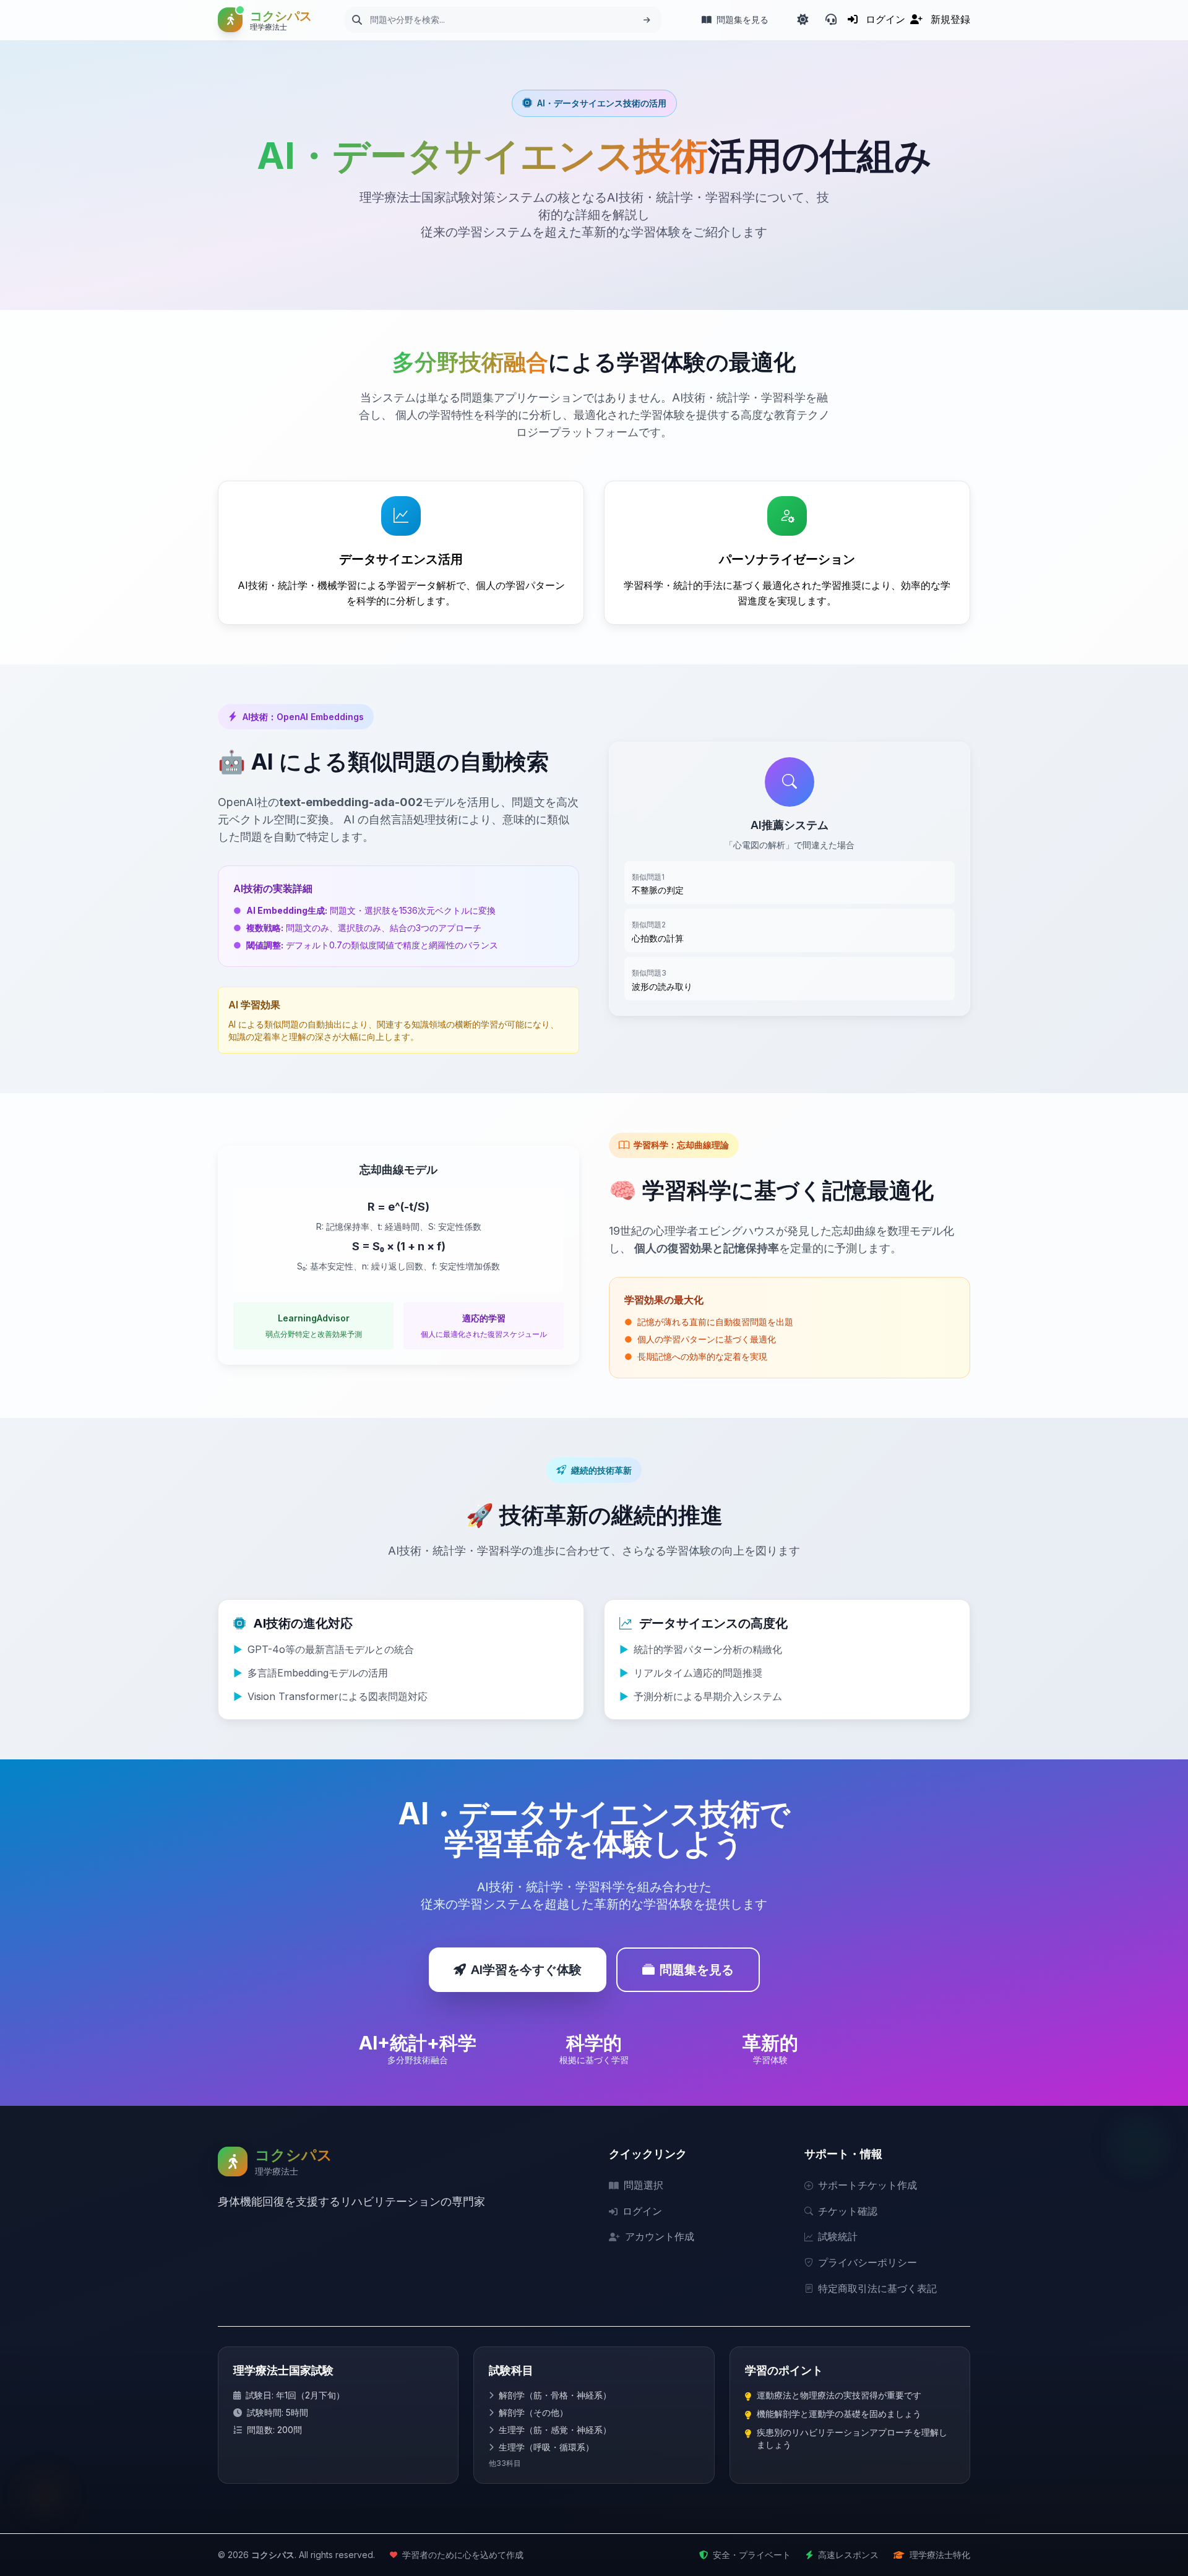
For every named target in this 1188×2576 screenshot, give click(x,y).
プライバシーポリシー (867, 2262)
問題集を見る (697, 1970)
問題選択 (643, 2185)
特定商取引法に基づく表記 (877, 2288)
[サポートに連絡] (831, 20)
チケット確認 (848, 2211)
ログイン (642, 2211)
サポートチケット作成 (867, 2185)
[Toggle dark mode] (803, 20)
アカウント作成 (660, 2236)
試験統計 (838, 2236)
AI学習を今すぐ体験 (526, 1970)
